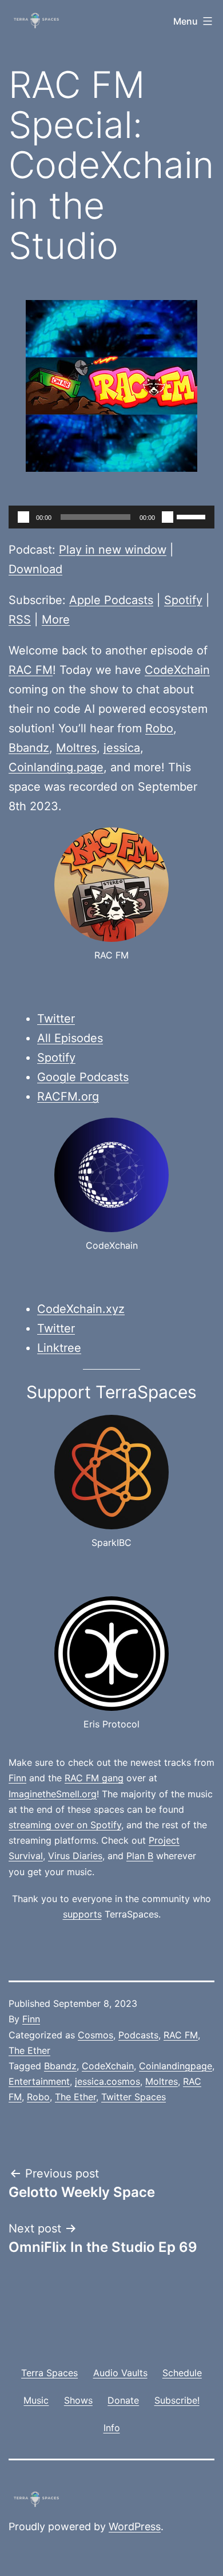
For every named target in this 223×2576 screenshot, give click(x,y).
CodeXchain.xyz (81, 1309)
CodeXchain (177, 670)
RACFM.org (68, 1096)
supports (82, 1914)
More (56, 620)
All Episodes (70, 1038)
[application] (111, 517)
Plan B (140, 1856)
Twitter (56, 1019)
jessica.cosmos (107, 2081)
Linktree (59, 1348)
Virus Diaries (75, 1856)
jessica (122, 748)
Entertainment (39, 2081)
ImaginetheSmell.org (53, 1794)
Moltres (76, 748)
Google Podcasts (83, 1077)
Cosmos (95, 2035)
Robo (159, 728)
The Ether (29, 2050)
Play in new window (113, 550)
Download (35, 569)
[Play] (23, 517)
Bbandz (29, 748)
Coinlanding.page (56, 767)
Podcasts (138, 2035)
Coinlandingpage (176, 2066)
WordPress (135, 2526)
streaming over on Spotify (65, 1825)
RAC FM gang (94, 1778)
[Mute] (168, 517)
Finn (17, 1778)
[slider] (193, 516)
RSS (20, 620)
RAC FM (31, 670)
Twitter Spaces (134, 2097)
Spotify (183, 600)
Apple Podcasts (111, 600)
